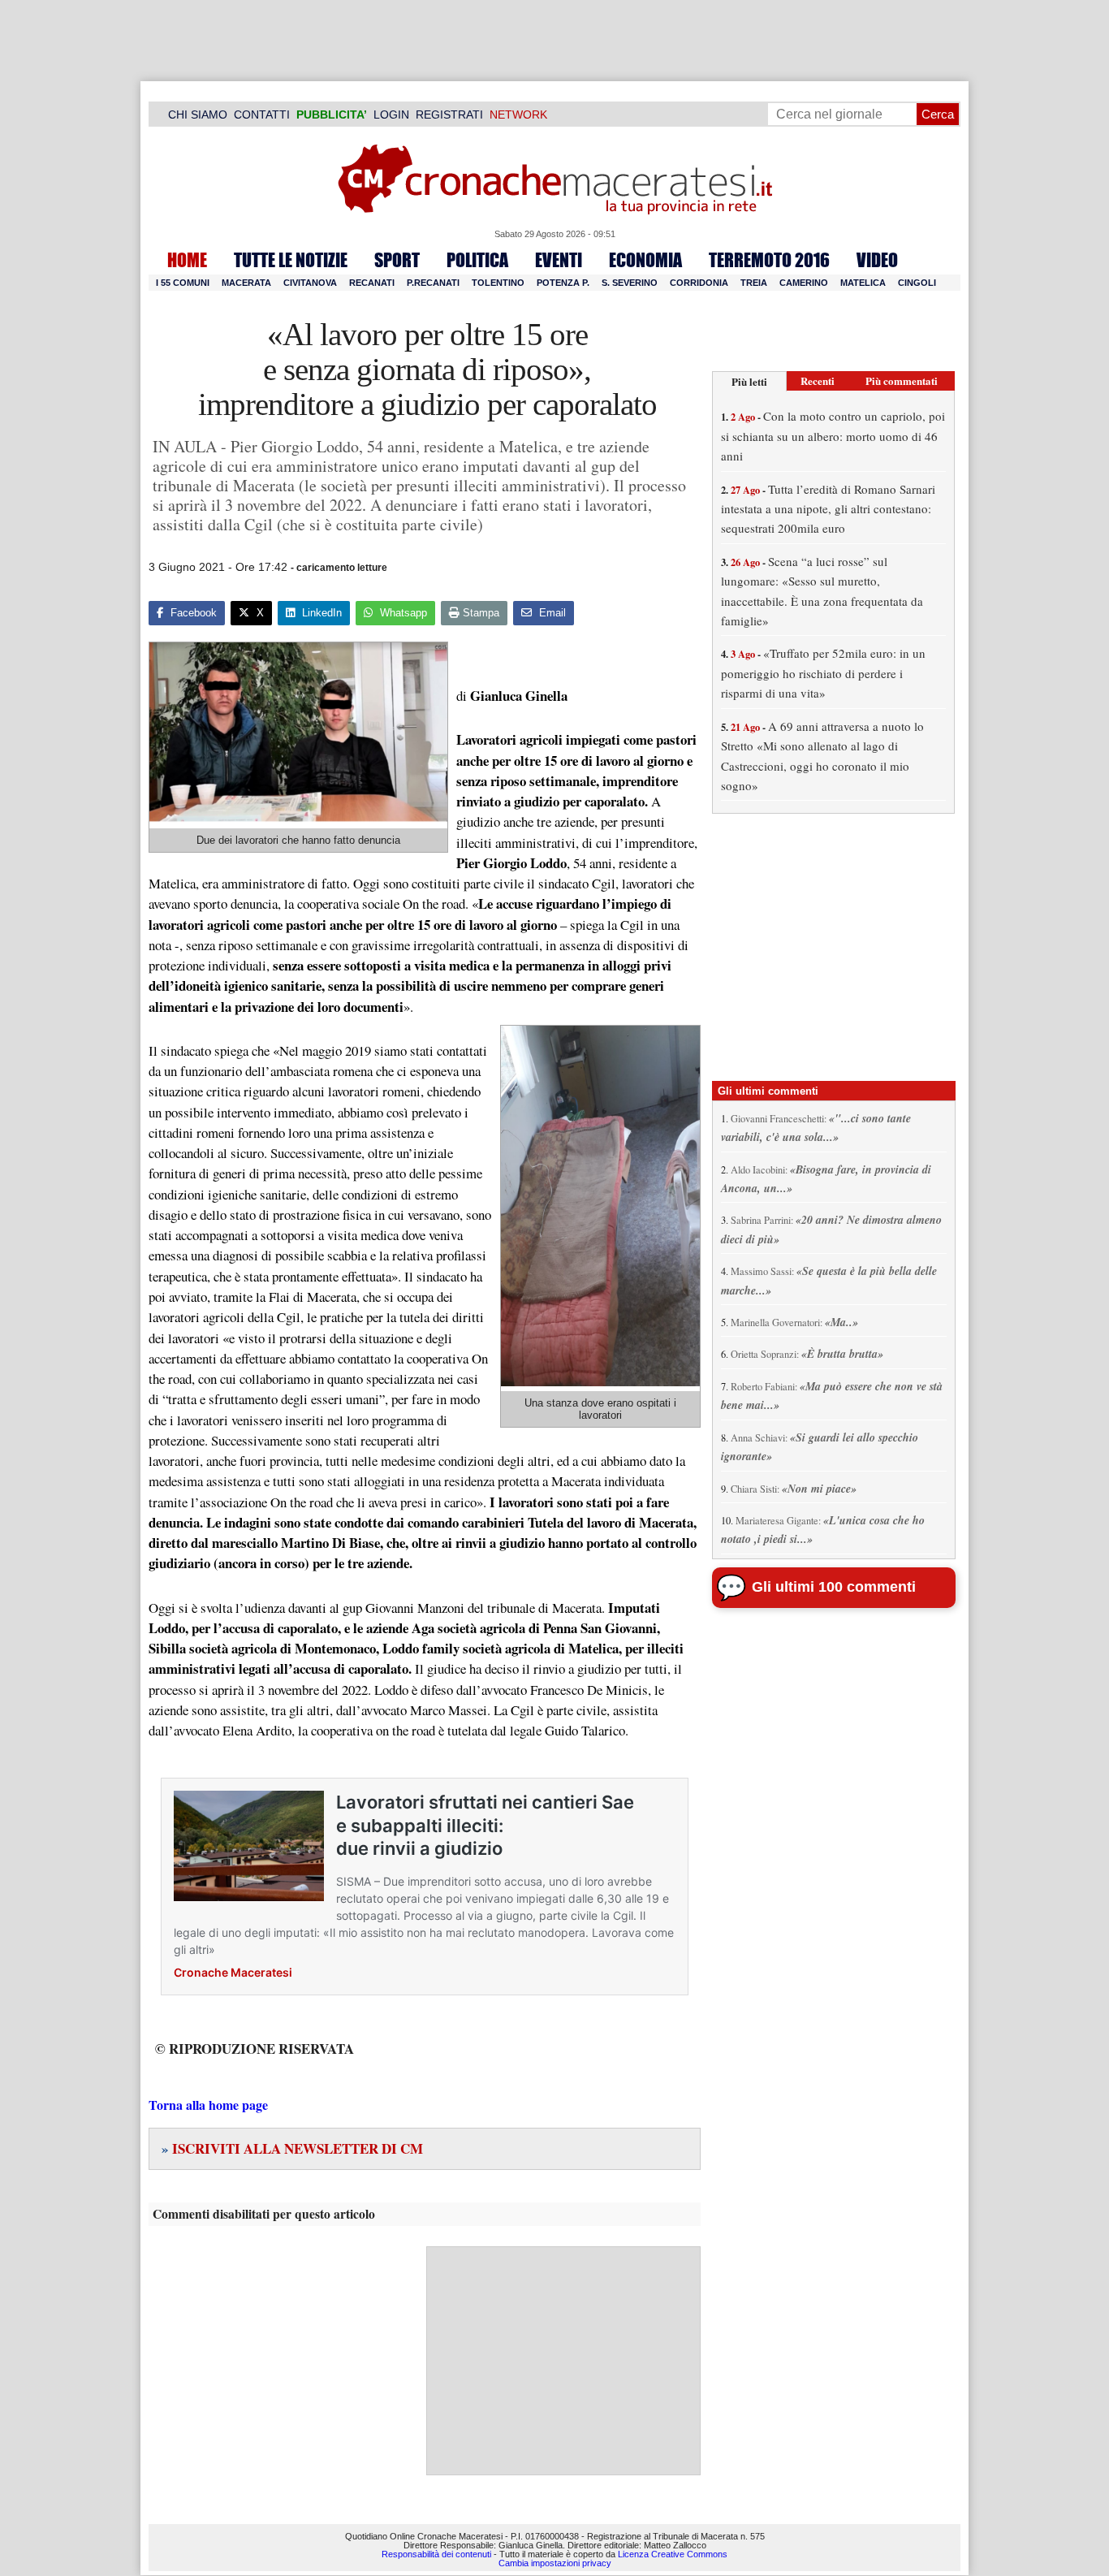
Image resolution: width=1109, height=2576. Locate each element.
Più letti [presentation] (749, 381)
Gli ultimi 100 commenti (834, 1587)
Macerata (246, 283)
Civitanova (310, 283)
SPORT (397, 260)
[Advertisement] (563, 2361)
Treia (754, 283)
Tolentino (498, 283)
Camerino (804, 283)
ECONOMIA (645, 260)
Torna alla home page (208, 2105)
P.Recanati (433, 283)
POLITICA (477, 260)
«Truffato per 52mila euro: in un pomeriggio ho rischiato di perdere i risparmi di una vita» (823, 673)
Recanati (372, 283)
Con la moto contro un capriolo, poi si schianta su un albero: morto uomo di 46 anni (833, 436)
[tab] (749, 381)
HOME (187, 260)
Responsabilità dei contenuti (436, 2554)
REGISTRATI (449, 115)
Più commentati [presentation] (902, 380)
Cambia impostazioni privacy (555, 2563)
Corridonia (699, 283)
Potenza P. (563, 283)
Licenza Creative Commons (673, 2554)
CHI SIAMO (198, 115)
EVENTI (559, 260)
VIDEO (877, 260)
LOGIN (391, 115)
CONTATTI (262, 115)
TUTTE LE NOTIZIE (291, 260)
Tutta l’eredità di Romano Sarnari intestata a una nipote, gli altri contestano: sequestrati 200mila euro (828, 509)
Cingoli (917, 283)
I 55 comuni (183, 283)
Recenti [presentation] (818, 380)
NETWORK (518, 115)
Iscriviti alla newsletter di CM (292, 2148)
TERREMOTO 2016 (769, 260)
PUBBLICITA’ (332, 115)
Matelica (863, 283)
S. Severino (630, 283)
